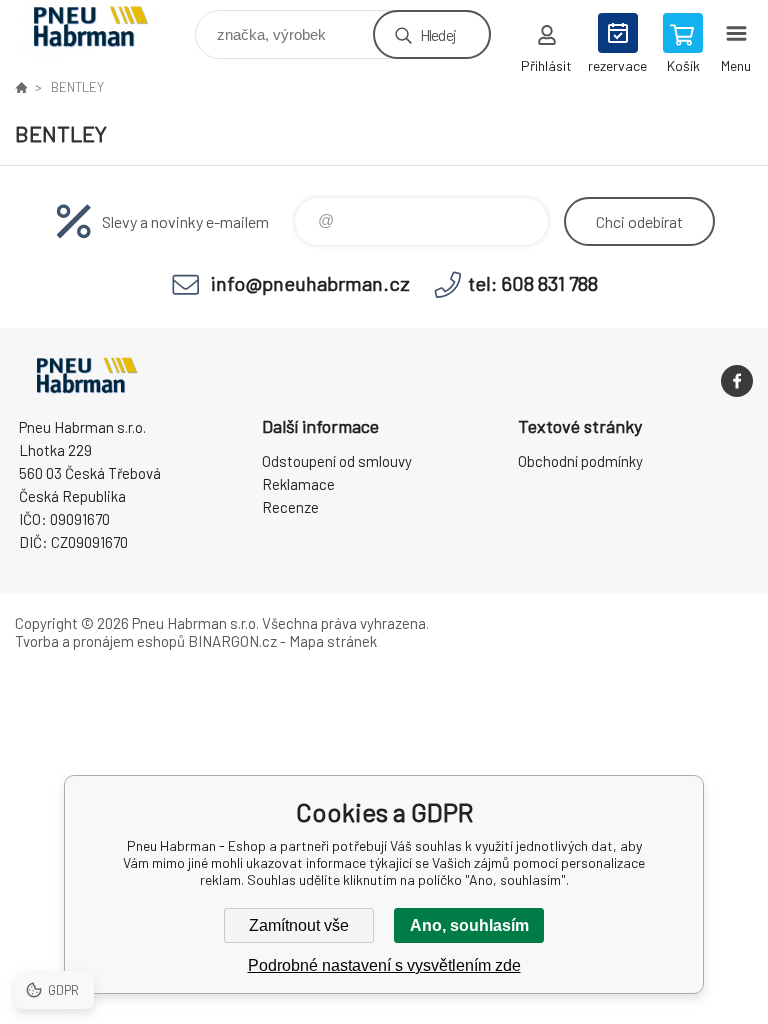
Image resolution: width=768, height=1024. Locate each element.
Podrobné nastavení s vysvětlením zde (384, 965)
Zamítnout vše (299, 925)
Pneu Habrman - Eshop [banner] (103, 29)
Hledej (438, 34)
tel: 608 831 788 (533, 283)
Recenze (290, 507)
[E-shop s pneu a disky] (21, 87)
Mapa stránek (333, 641)
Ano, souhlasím (469, 925)
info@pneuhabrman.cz (310, 283)
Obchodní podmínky (580, 461)
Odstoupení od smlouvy (337, 461)
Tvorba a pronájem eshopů (100, 641)
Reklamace (298, 484)
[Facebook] (737, 381)
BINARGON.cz (232, 641)
